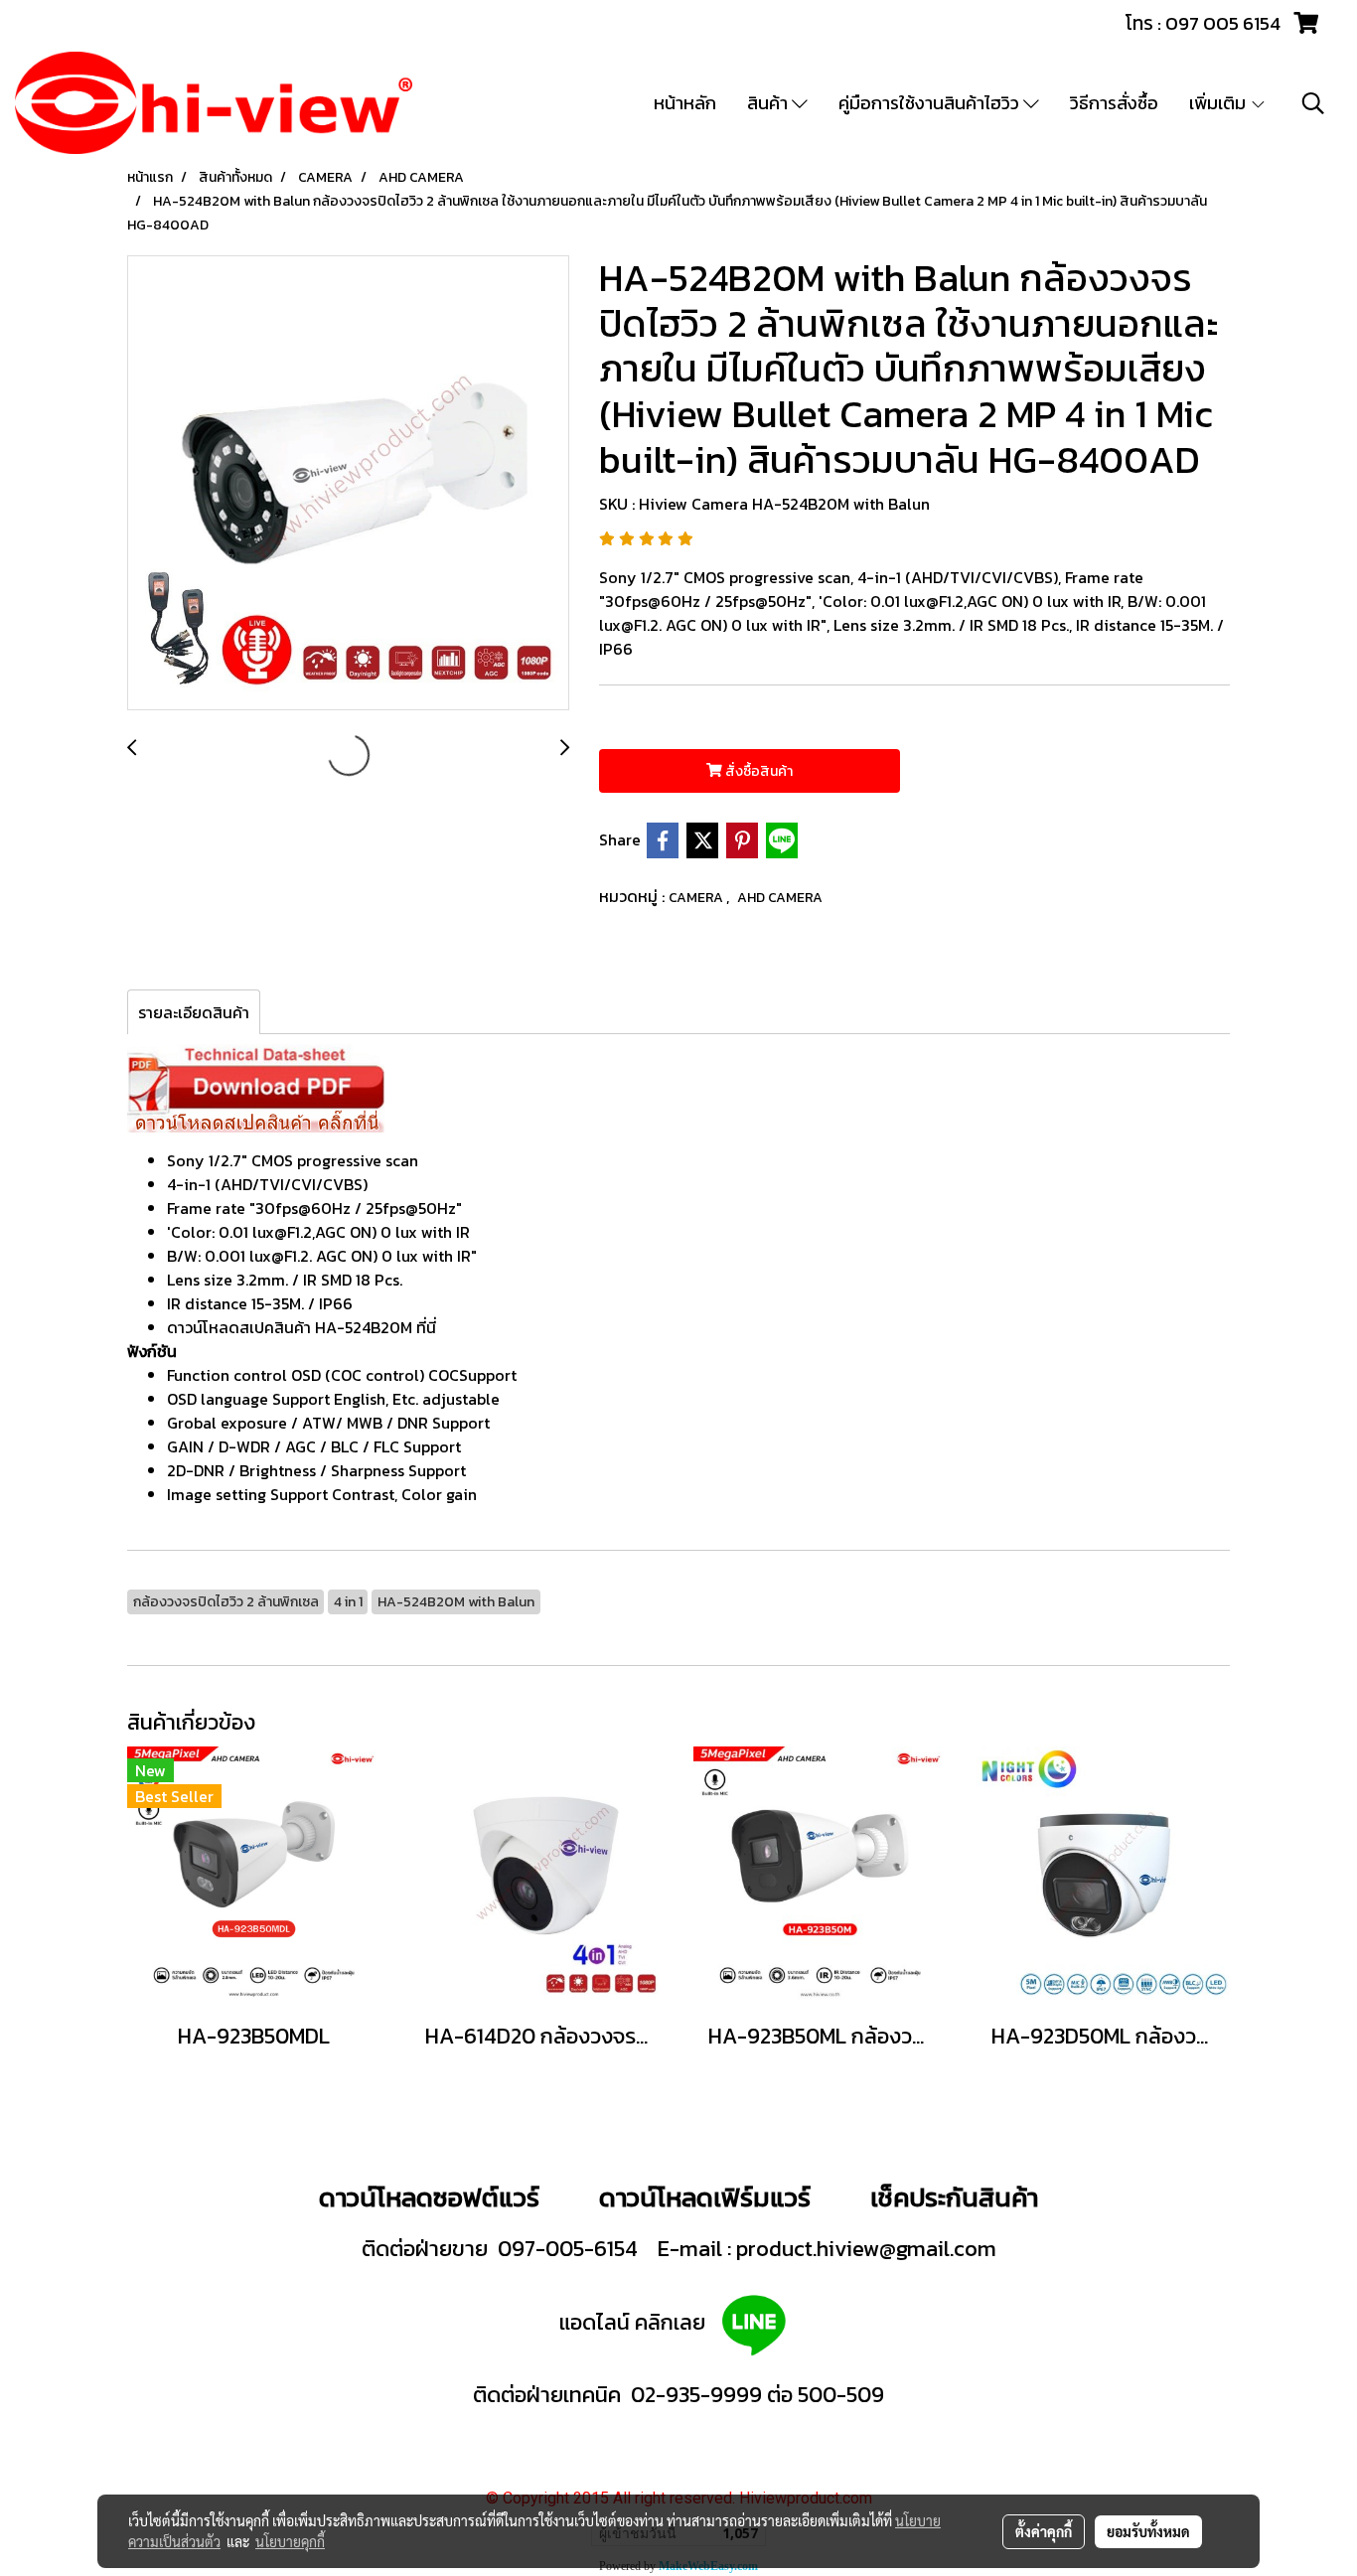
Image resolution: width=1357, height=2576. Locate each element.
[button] (1313, 103)
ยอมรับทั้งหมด (1148, 2531)
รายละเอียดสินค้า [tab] (194, 1012)
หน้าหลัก (685, 103)
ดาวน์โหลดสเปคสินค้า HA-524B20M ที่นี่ (302, 1327)
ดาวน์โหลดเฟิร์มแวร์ (708, 2197)
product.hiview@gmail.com (866, 2249)
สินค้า (769, 103)
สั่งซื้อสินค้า (757, 771)
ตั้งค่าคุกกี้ (1044, 2531)
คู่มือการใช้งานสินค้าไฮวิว (931, 103)
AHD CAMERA (780, 898)
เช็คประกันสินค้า (954, 2197)
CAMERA (697, 898)
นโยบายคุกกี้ (290, 2541)
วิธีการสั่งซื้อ (1114, 103)
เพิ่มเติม (1219, 103)
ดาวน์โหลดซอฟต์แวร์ (429, 2197)
